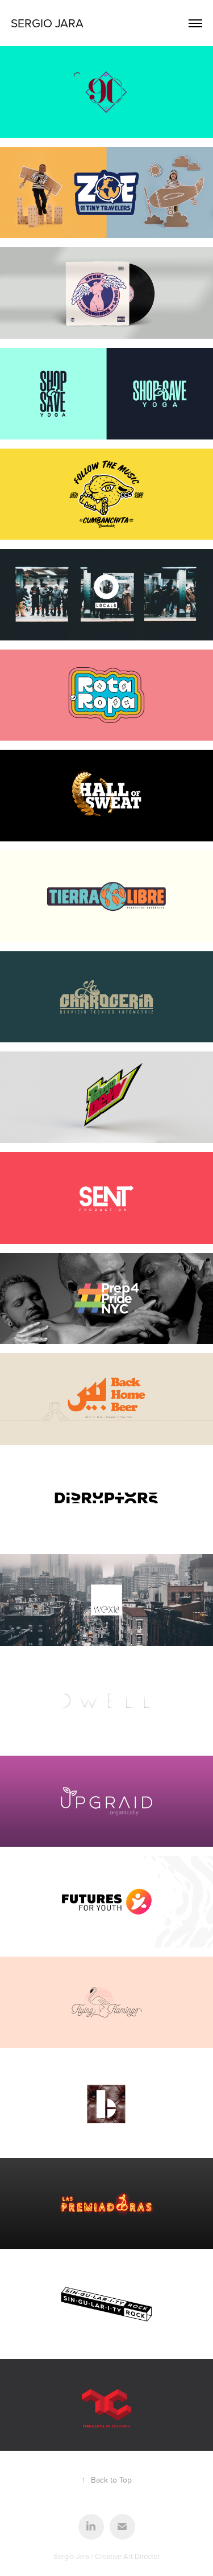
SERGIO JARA (47, 23)
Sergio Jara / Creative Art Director (106, 2556)
